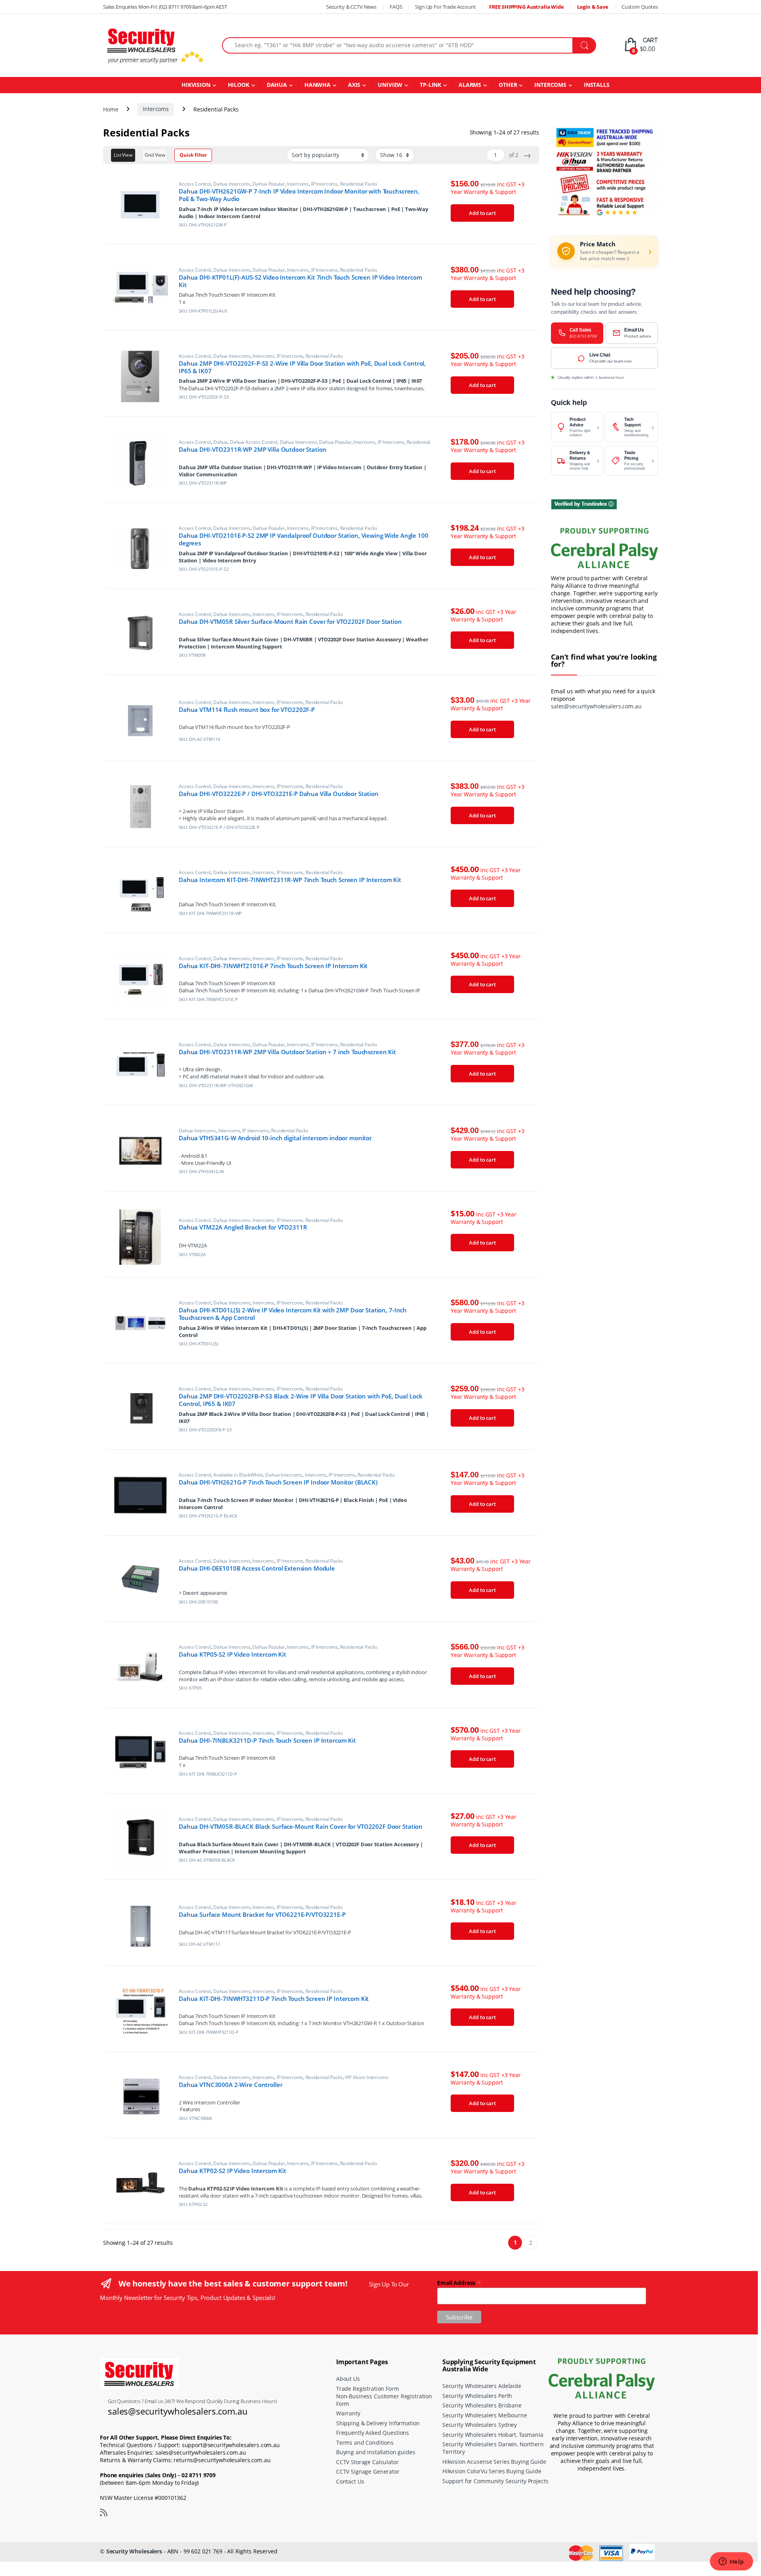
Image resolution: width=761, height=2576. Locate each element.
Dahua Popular (269, 184)
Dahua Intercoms (232, 184)
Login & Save (593, 7)
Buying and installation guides (376, 2452)
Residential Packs (359, 184)
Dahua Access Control (254, 442)
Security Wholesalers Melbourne (485, 2415)
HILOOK (239, 85)
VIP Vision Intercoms (366, 2077)
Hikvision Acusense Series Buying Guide (494, 2462)
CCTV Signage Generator (368, 2471)
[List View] (123, 155)
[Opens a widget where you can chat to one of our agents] (731, 2562)
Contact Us (350, 2481)
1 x (182, 302)
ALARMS (470, 85)
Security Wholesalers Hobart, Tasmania (493, 2435)
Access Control (195, 184)
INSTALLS (597, 85)
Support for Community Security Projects (495, 2481)
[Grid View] (155, 155)
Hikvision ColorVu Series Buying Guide (492, 2471)
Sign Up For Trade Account (446, 7)
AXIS (354, 85)
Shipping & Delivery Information (378, 2423)
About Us (348, 2379)
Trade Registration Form (368, 2389)
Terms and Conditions (365, 2443)
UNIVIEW (390, 85)
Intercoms (156, 109)
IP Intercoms (324, 184)
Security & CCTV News (351, 7)
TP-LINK (430, 85)
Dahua (220, 442)
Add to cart (482, 213)
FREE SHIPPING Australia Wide (527, 7)
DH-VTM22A (193, 1245)
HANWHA (317, 85)
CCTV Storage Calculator (367, 2462)
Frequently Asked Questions (373, 2433)
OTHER (508, 85)
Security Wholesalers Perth (477, 2396)
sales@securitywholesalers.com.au (596, 706)
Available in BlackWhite (238, 1475)
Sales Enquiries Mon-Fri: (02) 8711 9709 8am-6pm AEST (165, 7)
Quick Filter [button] (193, 155)
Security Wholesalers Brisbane (482, 2405)
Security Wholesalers (134, 2551)
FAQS (396, 7)
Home (111, 109)
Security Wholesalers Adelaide (482, 2386)
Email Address (459, 2282)
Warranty (348, 2413)
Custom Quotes (640, 7)
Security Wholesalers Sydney (480, 2425)
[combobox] (397, 45)
